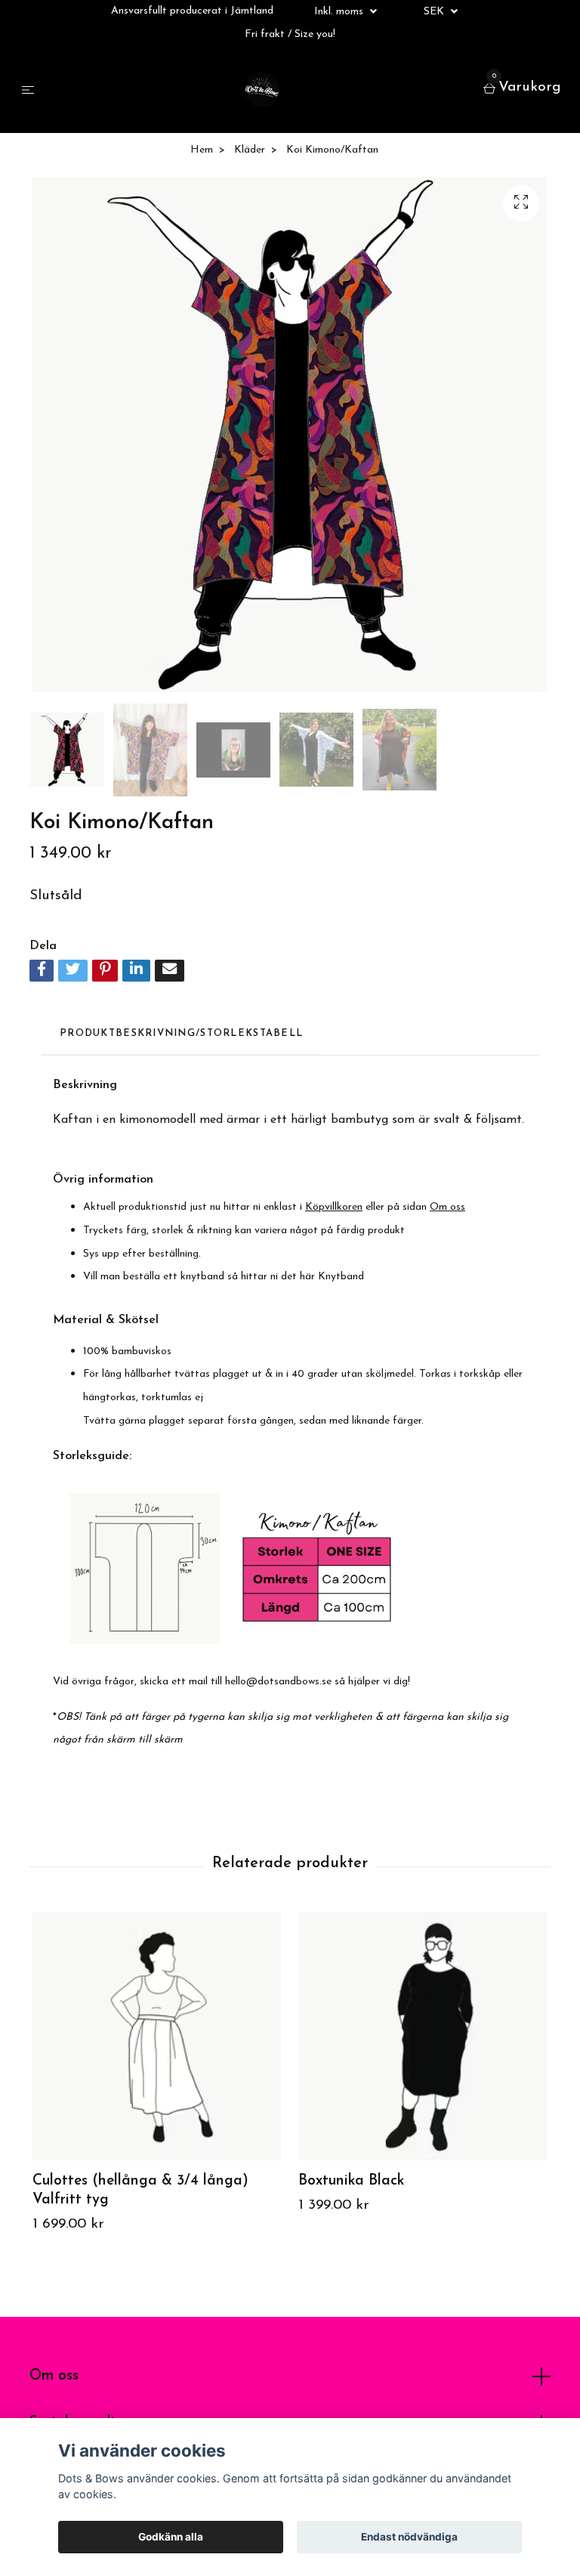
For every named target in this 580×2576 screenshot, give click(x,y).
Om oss (54, 2376)
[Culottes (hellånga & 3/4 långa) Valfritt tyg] (157, 2036)
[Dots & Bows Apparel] (262, 90)
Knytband (341, 1277)
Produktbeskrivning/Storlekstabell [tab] (181, 1033)
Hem (202, 150)
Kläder (250, 150)
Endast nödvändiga (409, 2537)
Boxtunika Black (351, 2181)
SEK (435, 12)
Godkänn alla (171, 2537)
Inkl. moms (340, 12)
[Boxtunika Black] (423, 2036)
